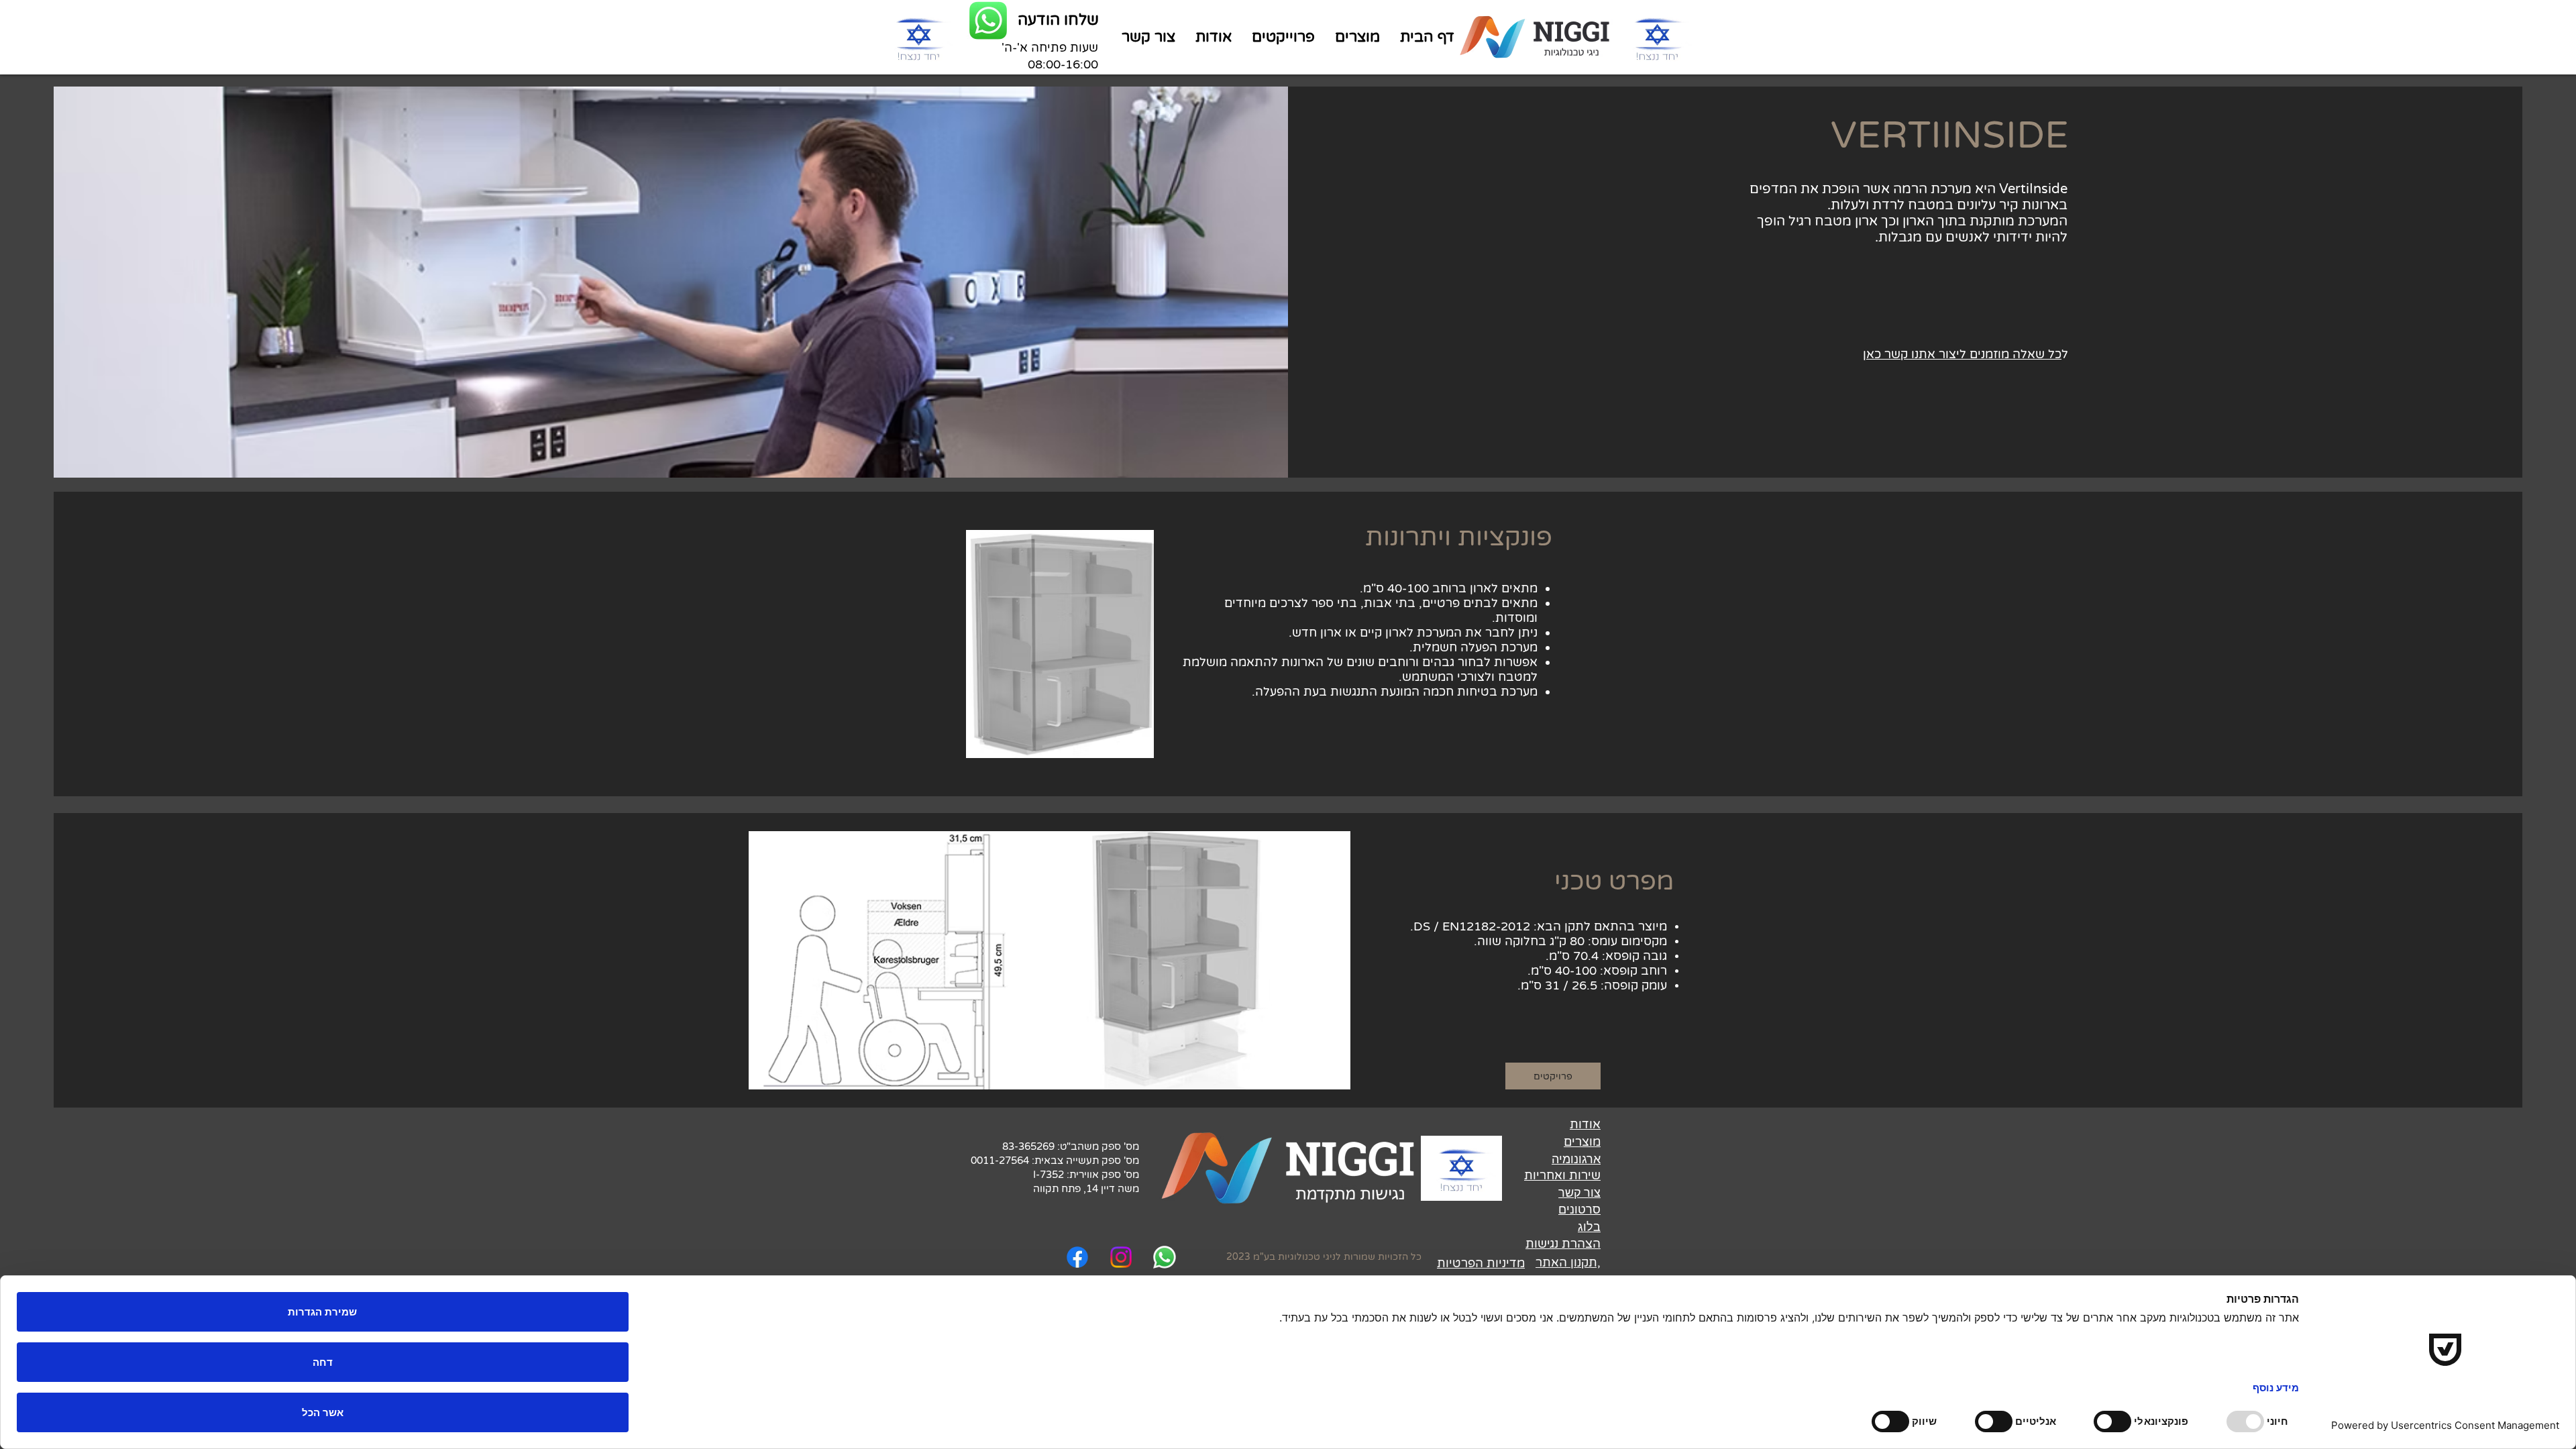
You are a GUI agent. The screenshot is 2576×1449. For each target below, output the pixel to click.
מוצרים (1582, 1142)
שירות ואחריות (1562, 1175)
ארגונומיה (1576, 1159)
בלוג (1589, 1227)
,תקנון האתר (1568, 1263)
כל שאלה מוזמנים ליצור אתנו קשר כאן (1962, 354)
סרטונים (1579, 1209)
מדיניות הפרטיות (1481, 1263)
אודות (1585, 1124)
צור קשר (1579, 1192)
